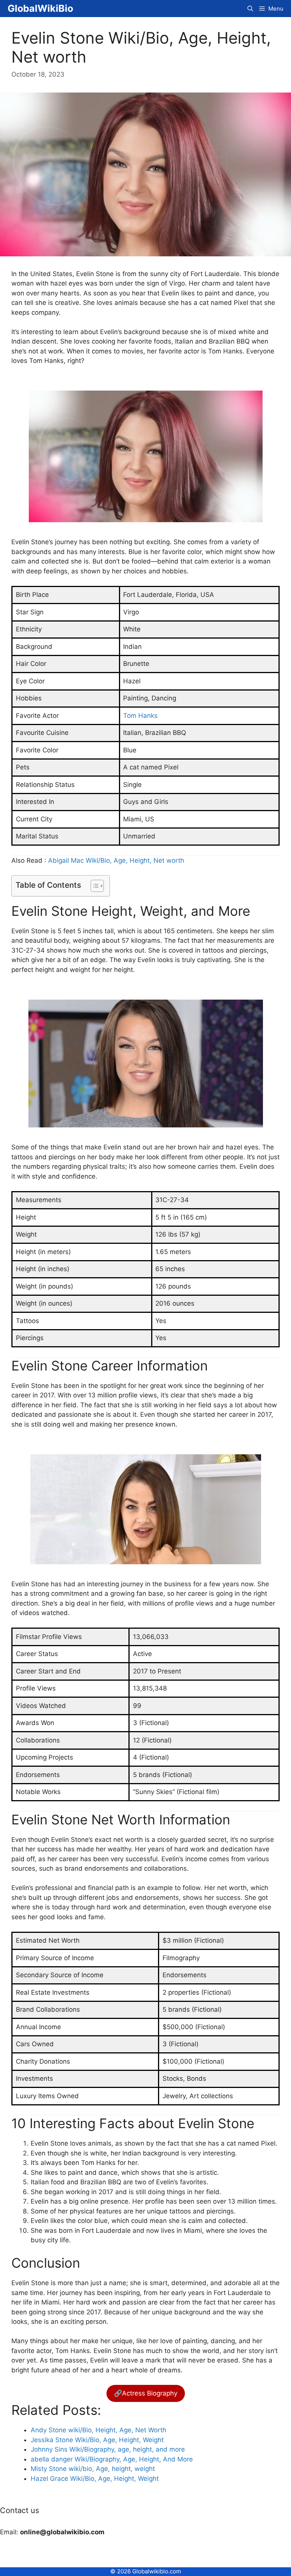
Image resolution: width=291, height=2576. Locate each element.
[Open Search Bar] (250, 9)
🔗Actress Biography (146, 2393)
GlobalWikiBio (40, 8)
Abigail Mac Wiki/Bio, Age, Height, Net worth (116, 860)
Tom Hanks (140, 716)
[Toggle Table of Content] (93, 886)
